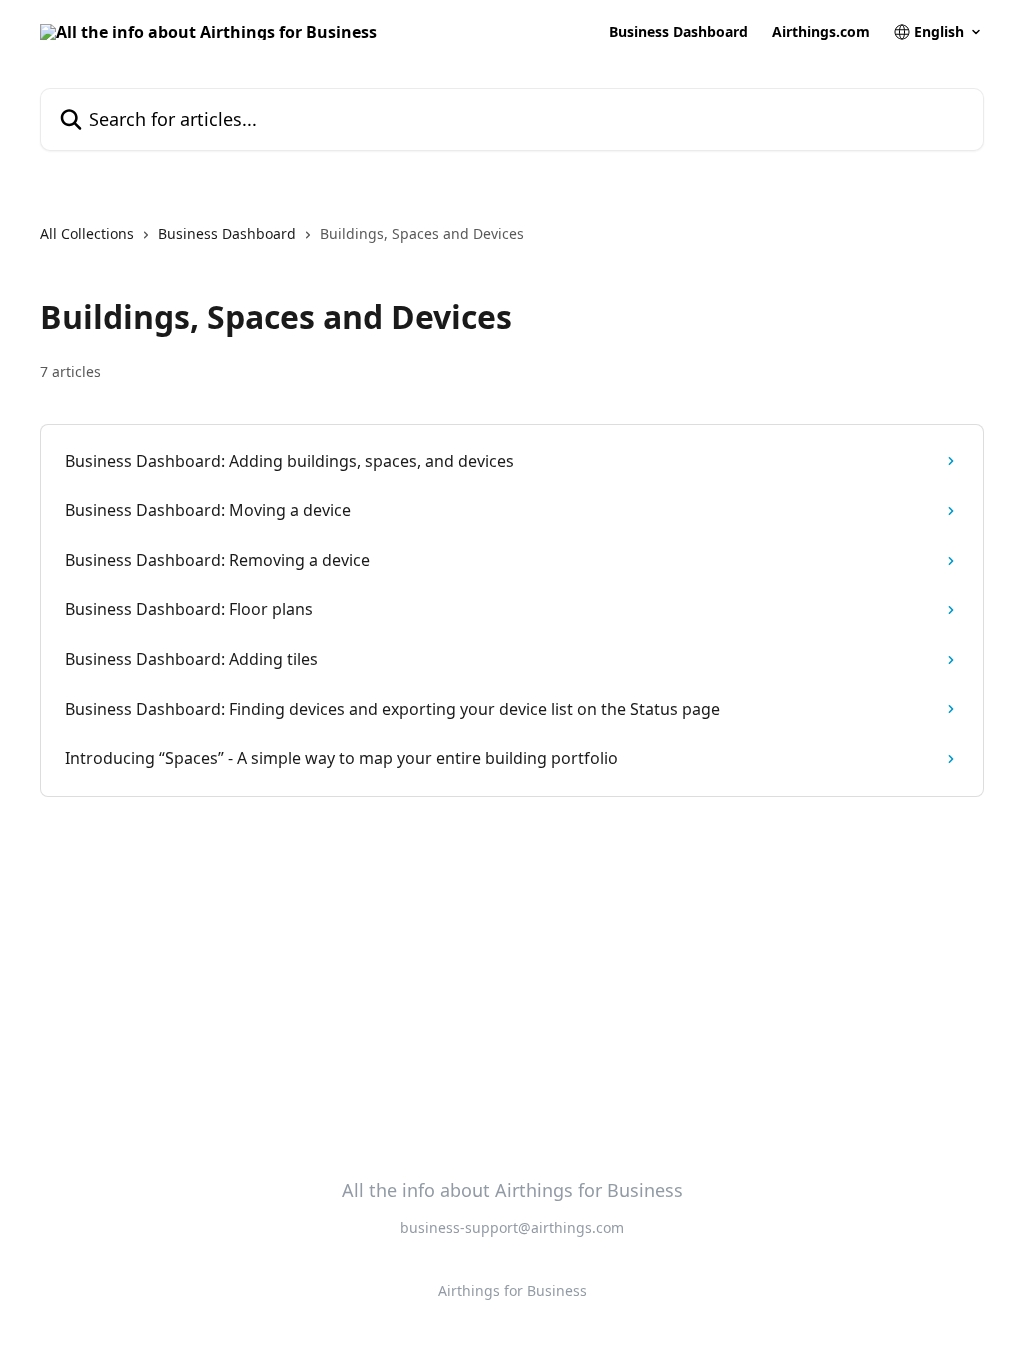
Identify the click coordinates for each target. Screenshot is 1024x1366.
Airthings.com (821, 32)
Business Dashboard (678, 32)
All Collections (87, 233)
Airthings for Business (512, 1290)
